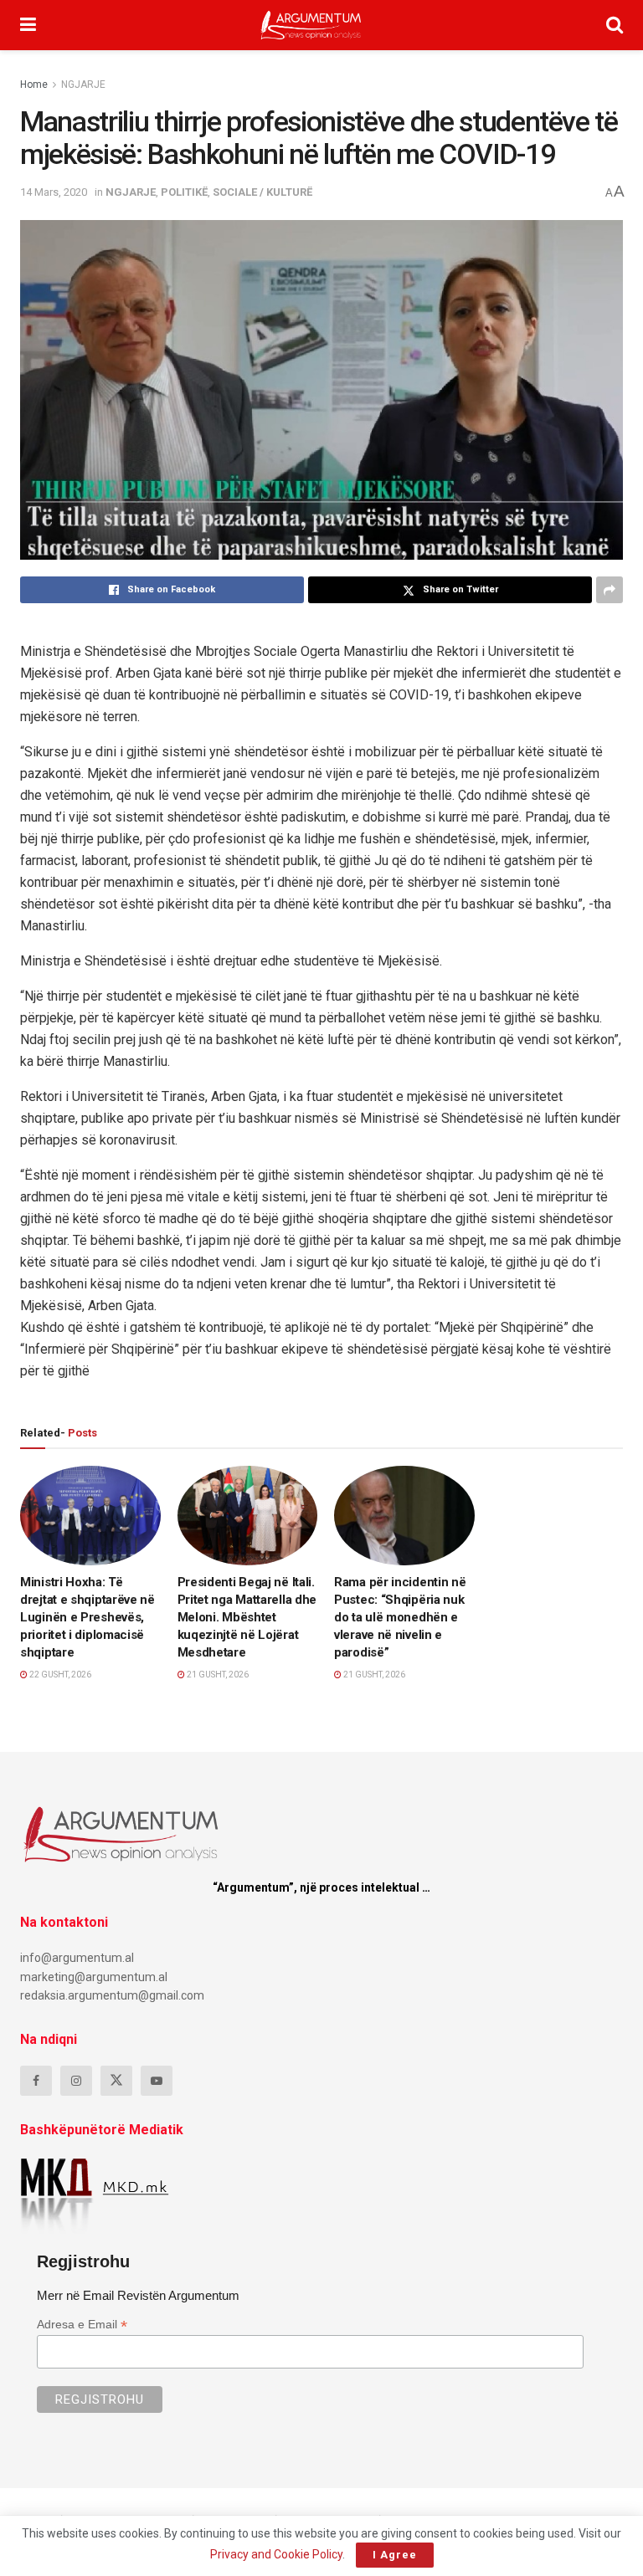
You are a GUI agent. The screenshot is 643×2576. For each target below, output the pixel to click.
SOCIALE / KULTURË (262, 192)
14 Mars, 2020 (54, 192)
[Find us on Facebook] (36, 2081)
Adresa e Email (82, 2325)
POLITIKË (184, 192)
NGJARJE (83, 85)
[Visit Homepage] (311, 25)
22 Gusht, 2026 (59, 1675)
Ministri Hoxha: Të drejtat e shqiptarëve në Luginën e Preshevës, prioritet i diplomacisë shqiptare (87, 1617)
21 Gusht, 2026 (217, 1675)
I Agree (395, 2555)
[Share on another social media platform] (610, 590)
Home (34, 85)
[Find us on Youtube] (157, 2081)
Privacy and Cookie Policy (276, 2554)
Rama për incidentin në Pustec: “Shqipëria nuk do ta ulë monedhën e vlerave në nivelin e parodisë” (400, 1617)
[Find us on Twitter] (116, 2081)
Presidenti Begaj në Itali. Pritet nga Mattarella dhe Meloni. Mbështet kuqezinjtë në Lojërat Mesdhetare (247, 1617)
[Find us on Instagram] (76, 2081)
